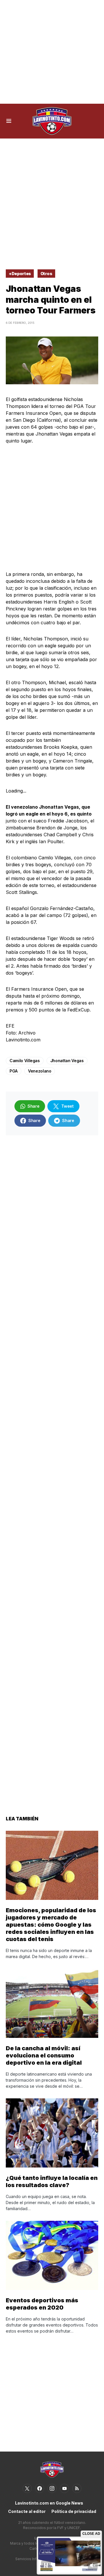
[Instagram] (52, 2488)
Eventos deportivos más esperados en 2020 (42, 2304)
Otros (46, 274)
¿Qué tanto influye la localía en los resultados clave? (52, 2181)
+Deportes (20, 274)
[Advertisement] (52, 52)
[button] (9, 121)
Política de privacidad (74, 2511)
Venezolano (40, 1071)
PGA (14, 1071)
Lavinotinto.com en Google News (49, 2503)
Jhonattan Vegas (67, 1061)
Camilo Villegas (25, 1061)
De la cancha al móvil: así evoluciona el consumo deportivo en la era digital (44, 2055)
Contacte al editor (27, 2511)
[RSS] (77, 2488)
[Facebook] (40, 2488)
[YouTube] (64, 2488)
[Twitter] (27, 2488)
